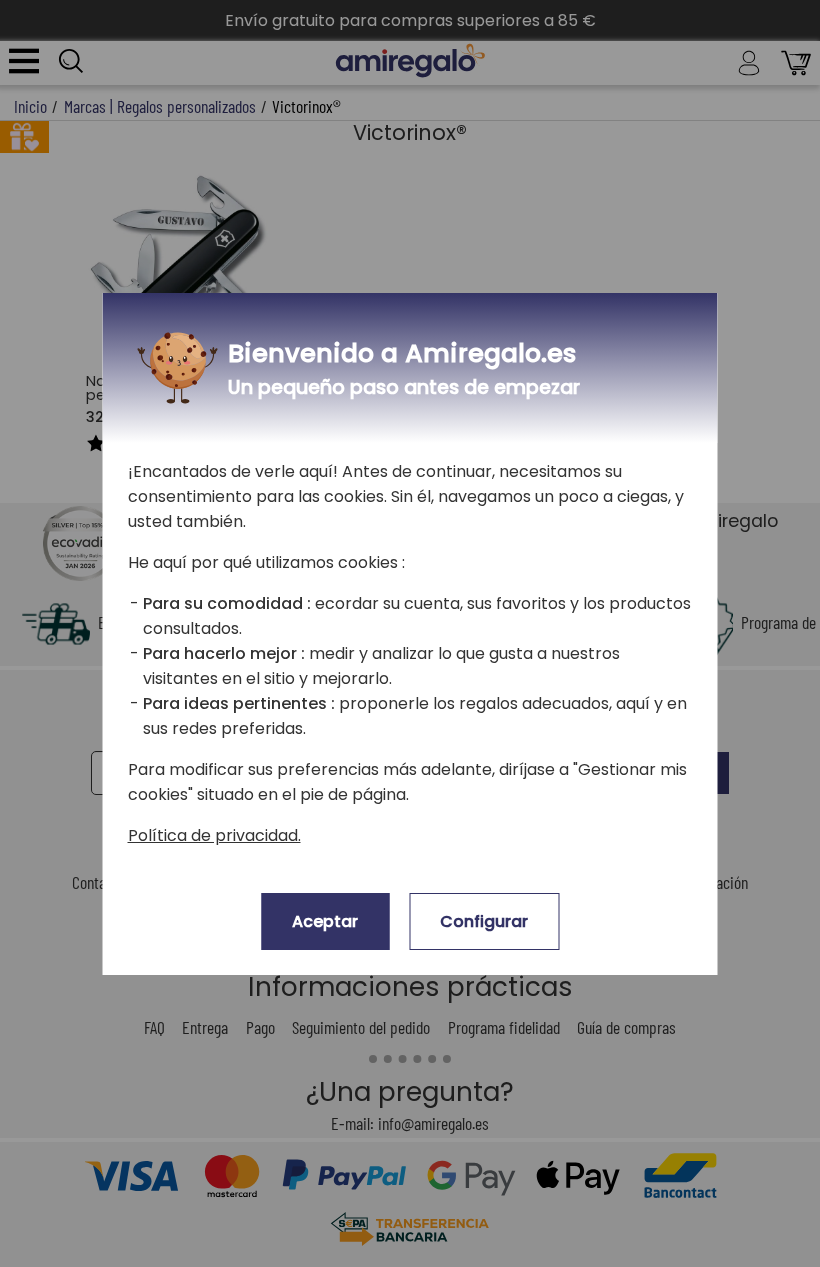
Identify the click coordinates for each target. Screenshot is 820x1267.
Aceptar (325, 921)
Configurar (484, 921)
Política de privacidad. (214, 835)
